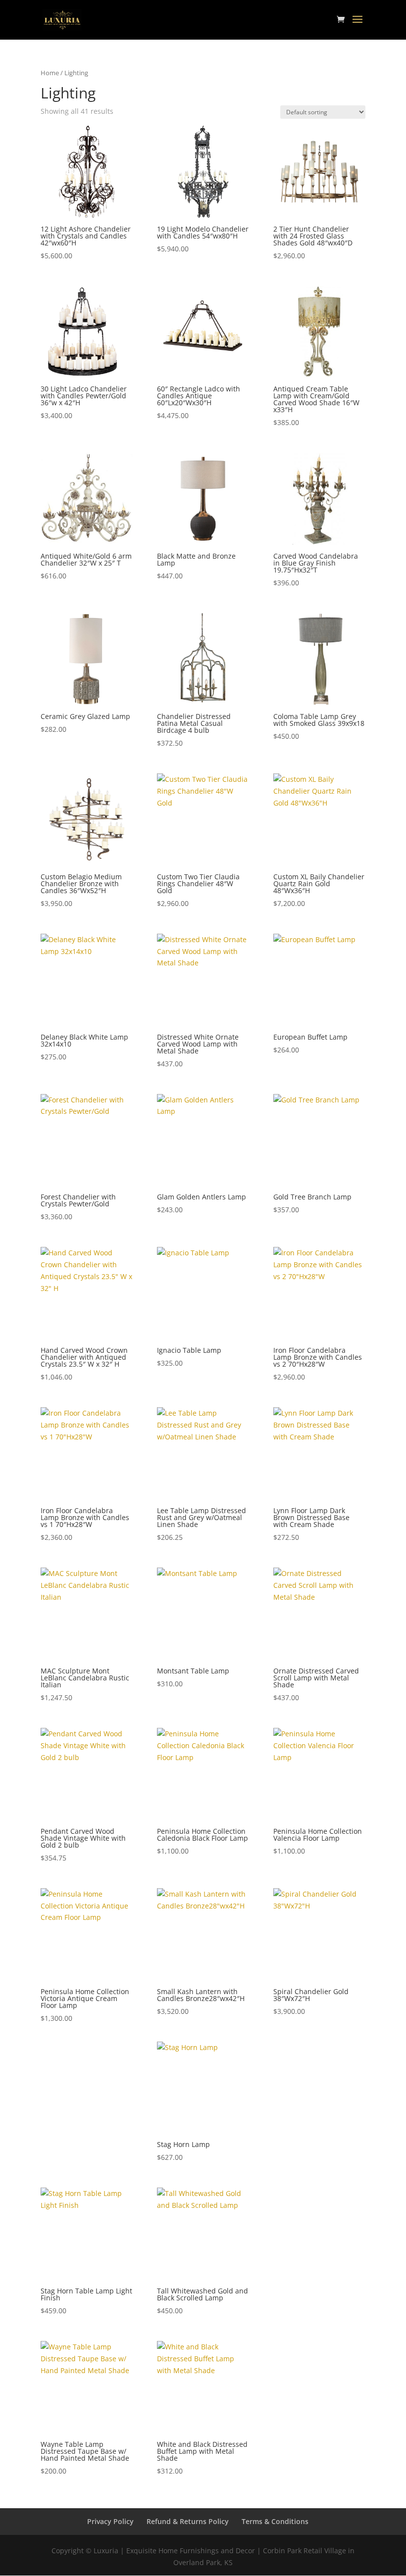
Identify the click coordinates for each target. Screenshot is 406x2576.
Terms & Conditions (275, 2521)
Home (50, 73)
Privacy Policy (110, 2521)
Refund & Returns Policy (188, 2521)
